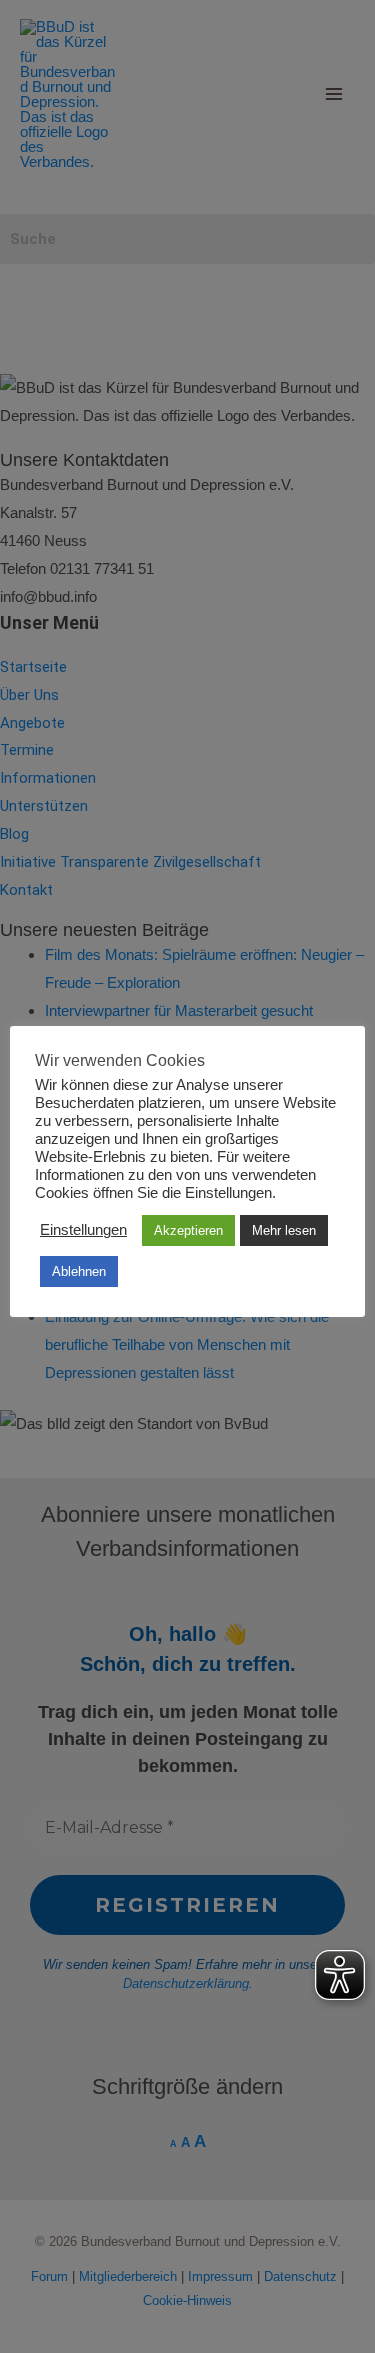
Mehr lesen (284, 1230)
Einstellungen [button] (83, 1230)
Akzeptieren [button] (188, 1230)
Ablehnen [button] (79, 1271)
